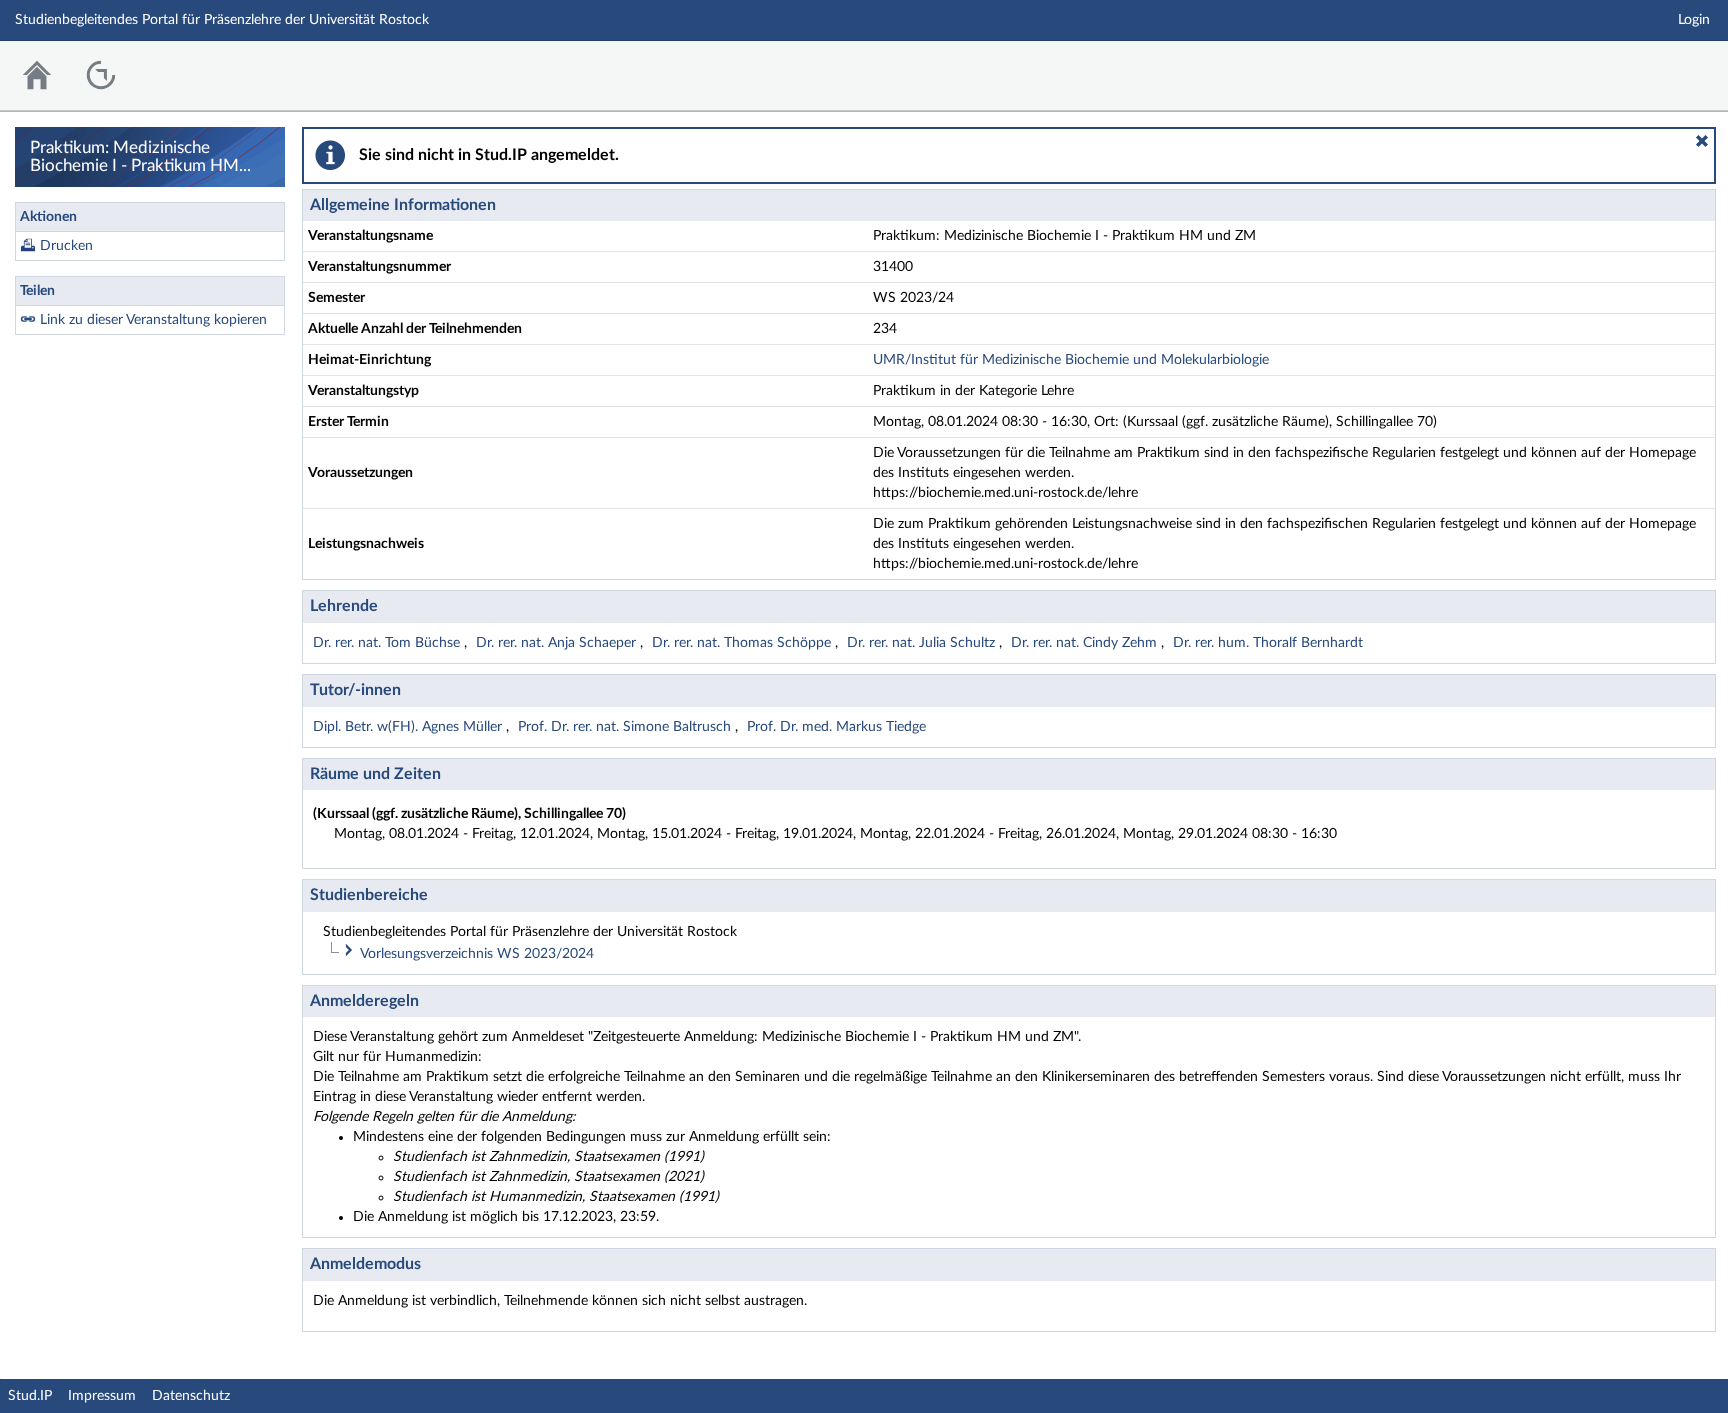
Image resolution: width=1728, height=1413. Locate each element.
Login (1694, 20)
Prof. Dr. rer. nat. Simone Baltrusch (626, 727)
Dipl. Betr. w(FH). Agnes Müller (409, 727)
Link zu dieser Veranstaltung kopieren (153, 320)
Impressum (102, 1396)
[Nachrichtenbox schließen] (1702, 141)
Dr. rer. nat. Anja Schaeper (558, 643)
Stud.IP (30, 1396)
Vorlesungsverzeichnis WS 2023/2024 (477, 954)
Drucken (66, 246)
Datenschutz (191, 1396)
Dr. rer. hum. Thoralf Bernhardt (1268, 643)
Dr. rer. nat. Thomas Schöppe (743, 643)
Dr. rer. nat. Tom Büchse (388, 643)
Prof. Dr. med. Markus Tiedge (836, 727)
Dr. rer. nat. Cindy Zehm (1086, 643)
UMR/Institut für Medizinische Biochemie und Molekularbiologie (1071, 360)
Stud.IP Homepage (1651, 70)
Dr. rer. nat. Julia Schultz (923, 643)
